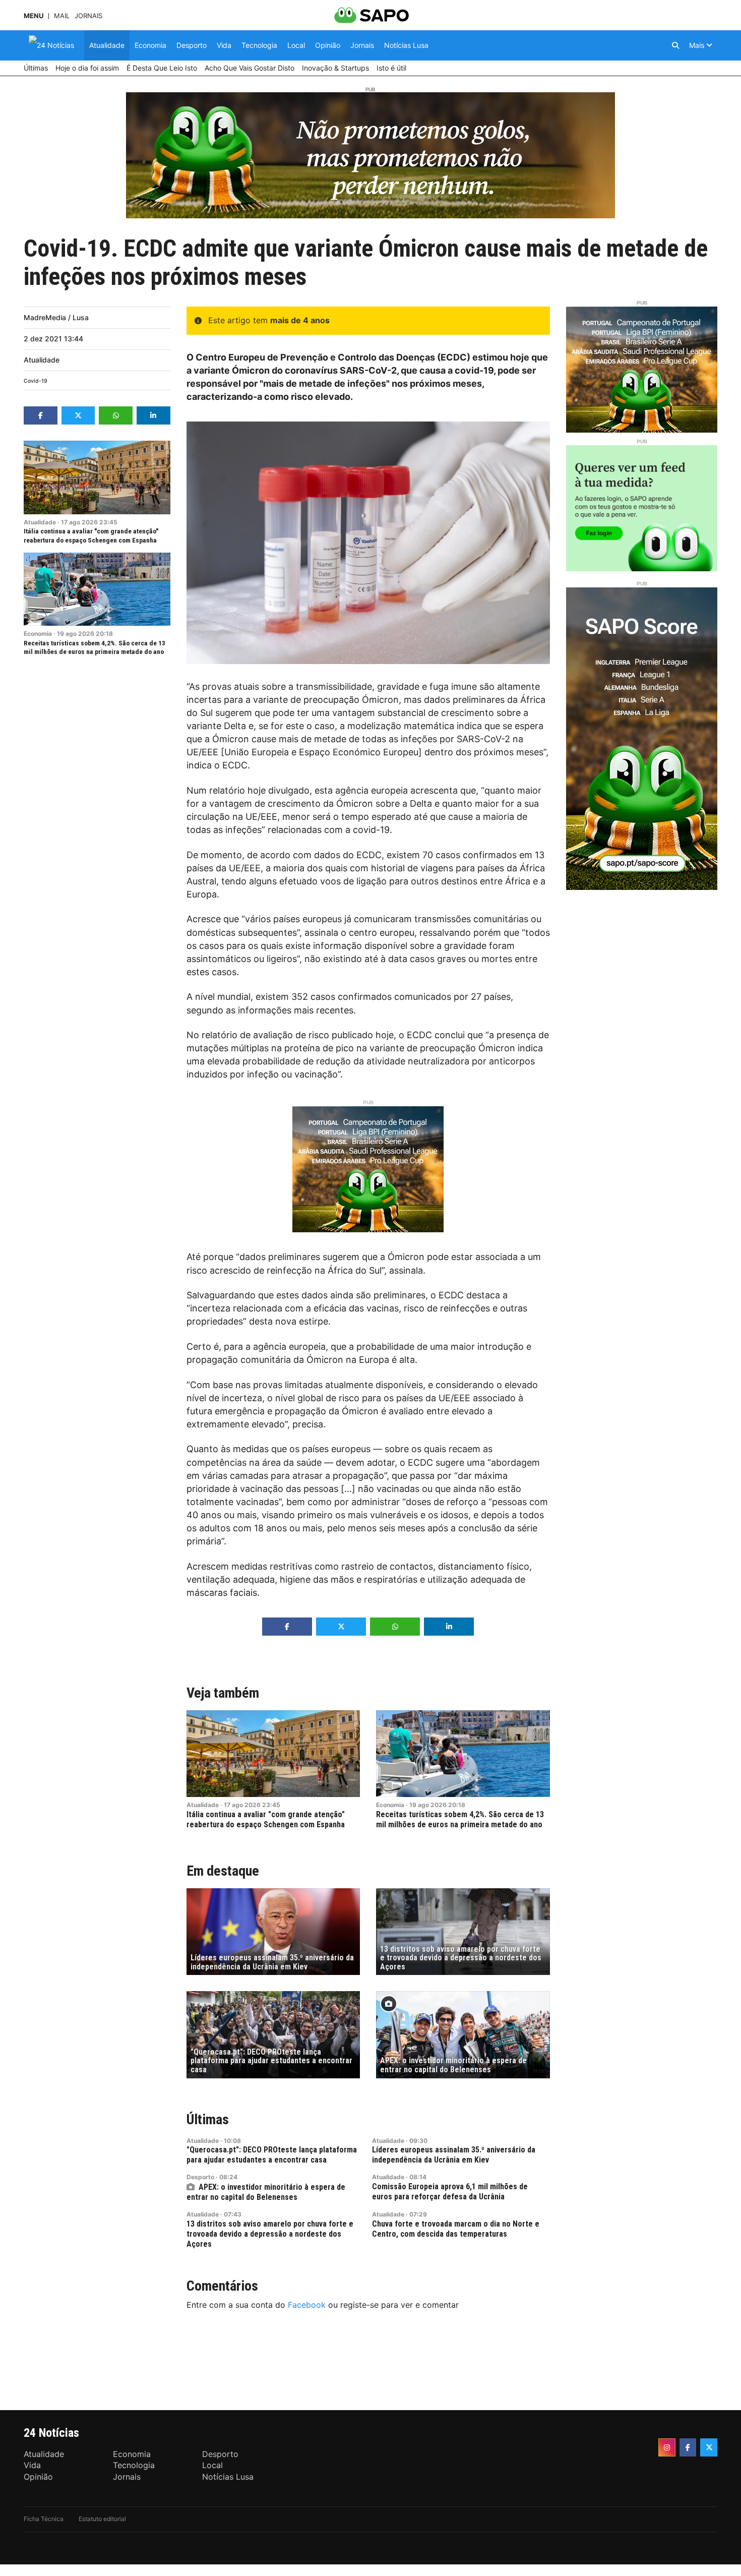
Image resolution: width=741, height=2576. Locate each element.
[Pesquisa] (675, 45)
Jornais (88, 16)
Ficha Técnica (44, 2519)
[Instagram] (667, 2447)
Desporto (200, 2177)
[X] (709, 2447)
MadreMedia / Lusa (56, 317)
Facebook (307, 2305)
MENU (34, 16)
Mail (62, 16)
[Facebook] (688, 2447)
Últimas (208, 2119)
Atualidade (42, 360)
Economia (38, 634)
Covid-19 (36, 381)
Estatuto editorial (102, 2519)
